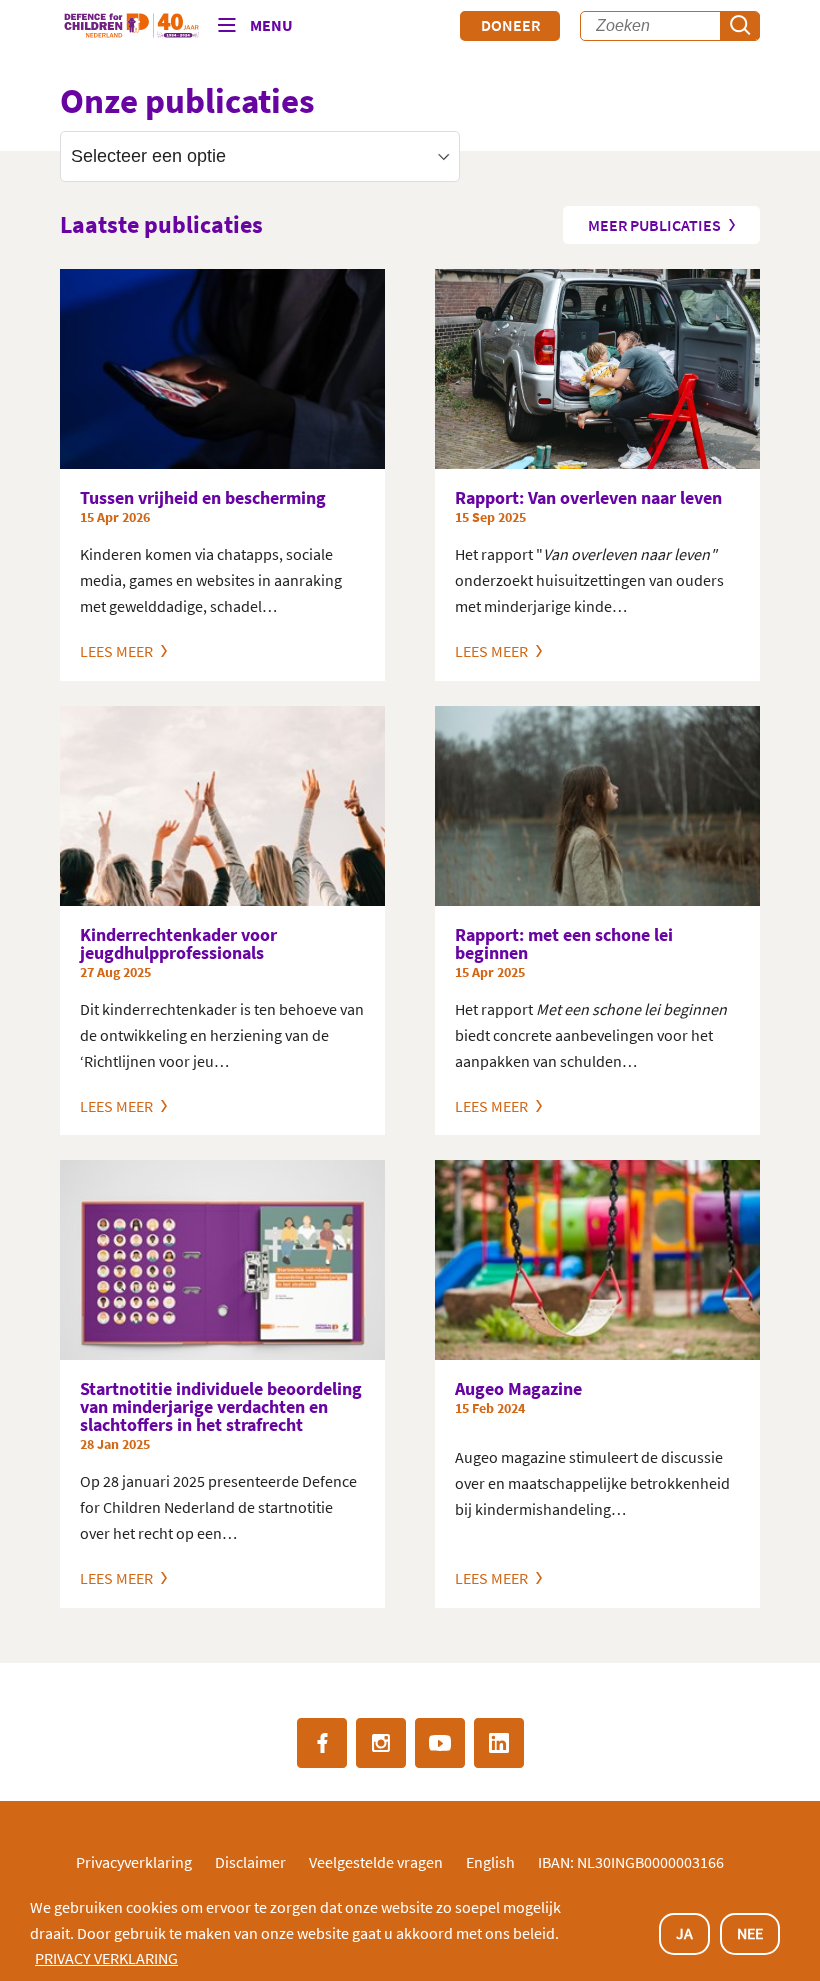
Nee (750, 1933)
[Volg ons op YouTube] (440, 1743)
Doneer (510, 25)
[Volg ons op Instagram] (381, 1743)
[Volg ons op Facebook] (322, 1743)
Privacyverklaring (134, 1862)
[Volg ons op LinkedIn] (499, 1743)
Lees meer (118, 650)
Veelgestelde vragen (376, 1862)
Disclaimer (250, 1862)
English (490, 1862)
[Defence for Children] (131, 26)
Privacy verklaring (106, 1958)
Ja (684, 1933)
